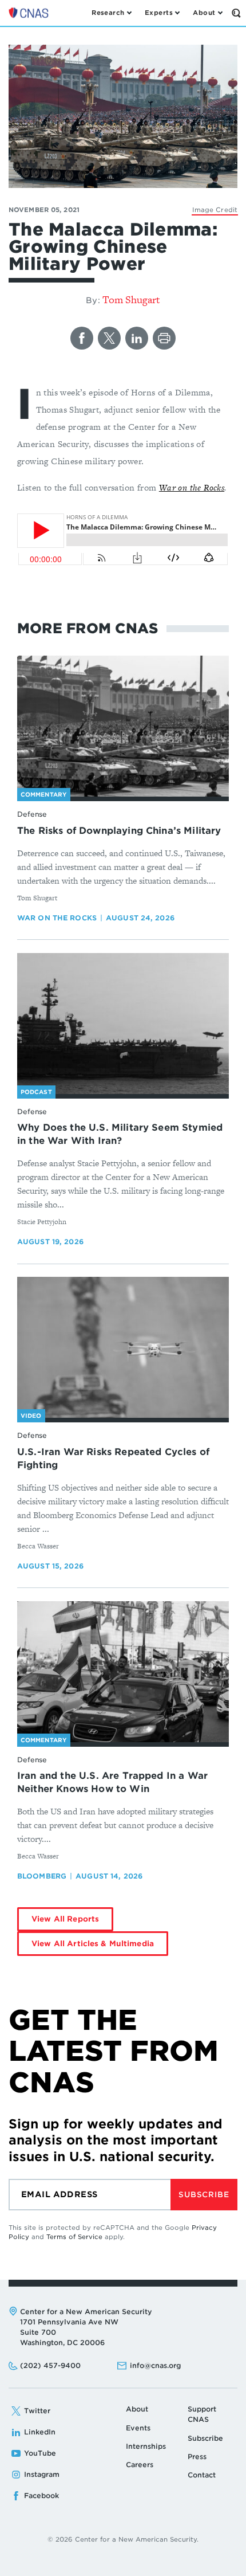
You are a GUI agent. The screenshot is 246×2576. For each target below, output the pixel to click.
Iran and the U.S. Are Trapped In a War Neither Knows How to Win (112, 1782)
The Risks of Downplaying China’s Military (119, 831)
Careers (140, 2465)
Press (197, 2457)
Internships (146, 2446)
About (137, 2409)
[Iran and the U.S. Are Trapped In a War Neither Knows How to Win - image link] (123, 1672)
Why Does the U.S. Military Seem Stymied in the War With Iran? (120, 1134)
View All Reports (65, 1919)
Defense (32, 814)
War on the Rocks (192, 487)
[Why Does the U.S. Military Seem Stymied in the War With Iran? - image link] (123, 1024)
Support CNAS (202, 2414)
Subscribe (204, 2195)
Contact (202, 2475)
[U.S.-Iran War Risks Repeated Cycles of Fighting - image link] (123, 1348)
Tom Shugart (131, 299)
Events (138, 2428)
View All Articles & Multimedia (93, 1944)
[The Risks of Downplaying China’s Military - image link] (123, 726)
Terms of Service (74, 2237)
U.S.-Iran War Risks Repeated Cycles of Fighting (113, 1458)
